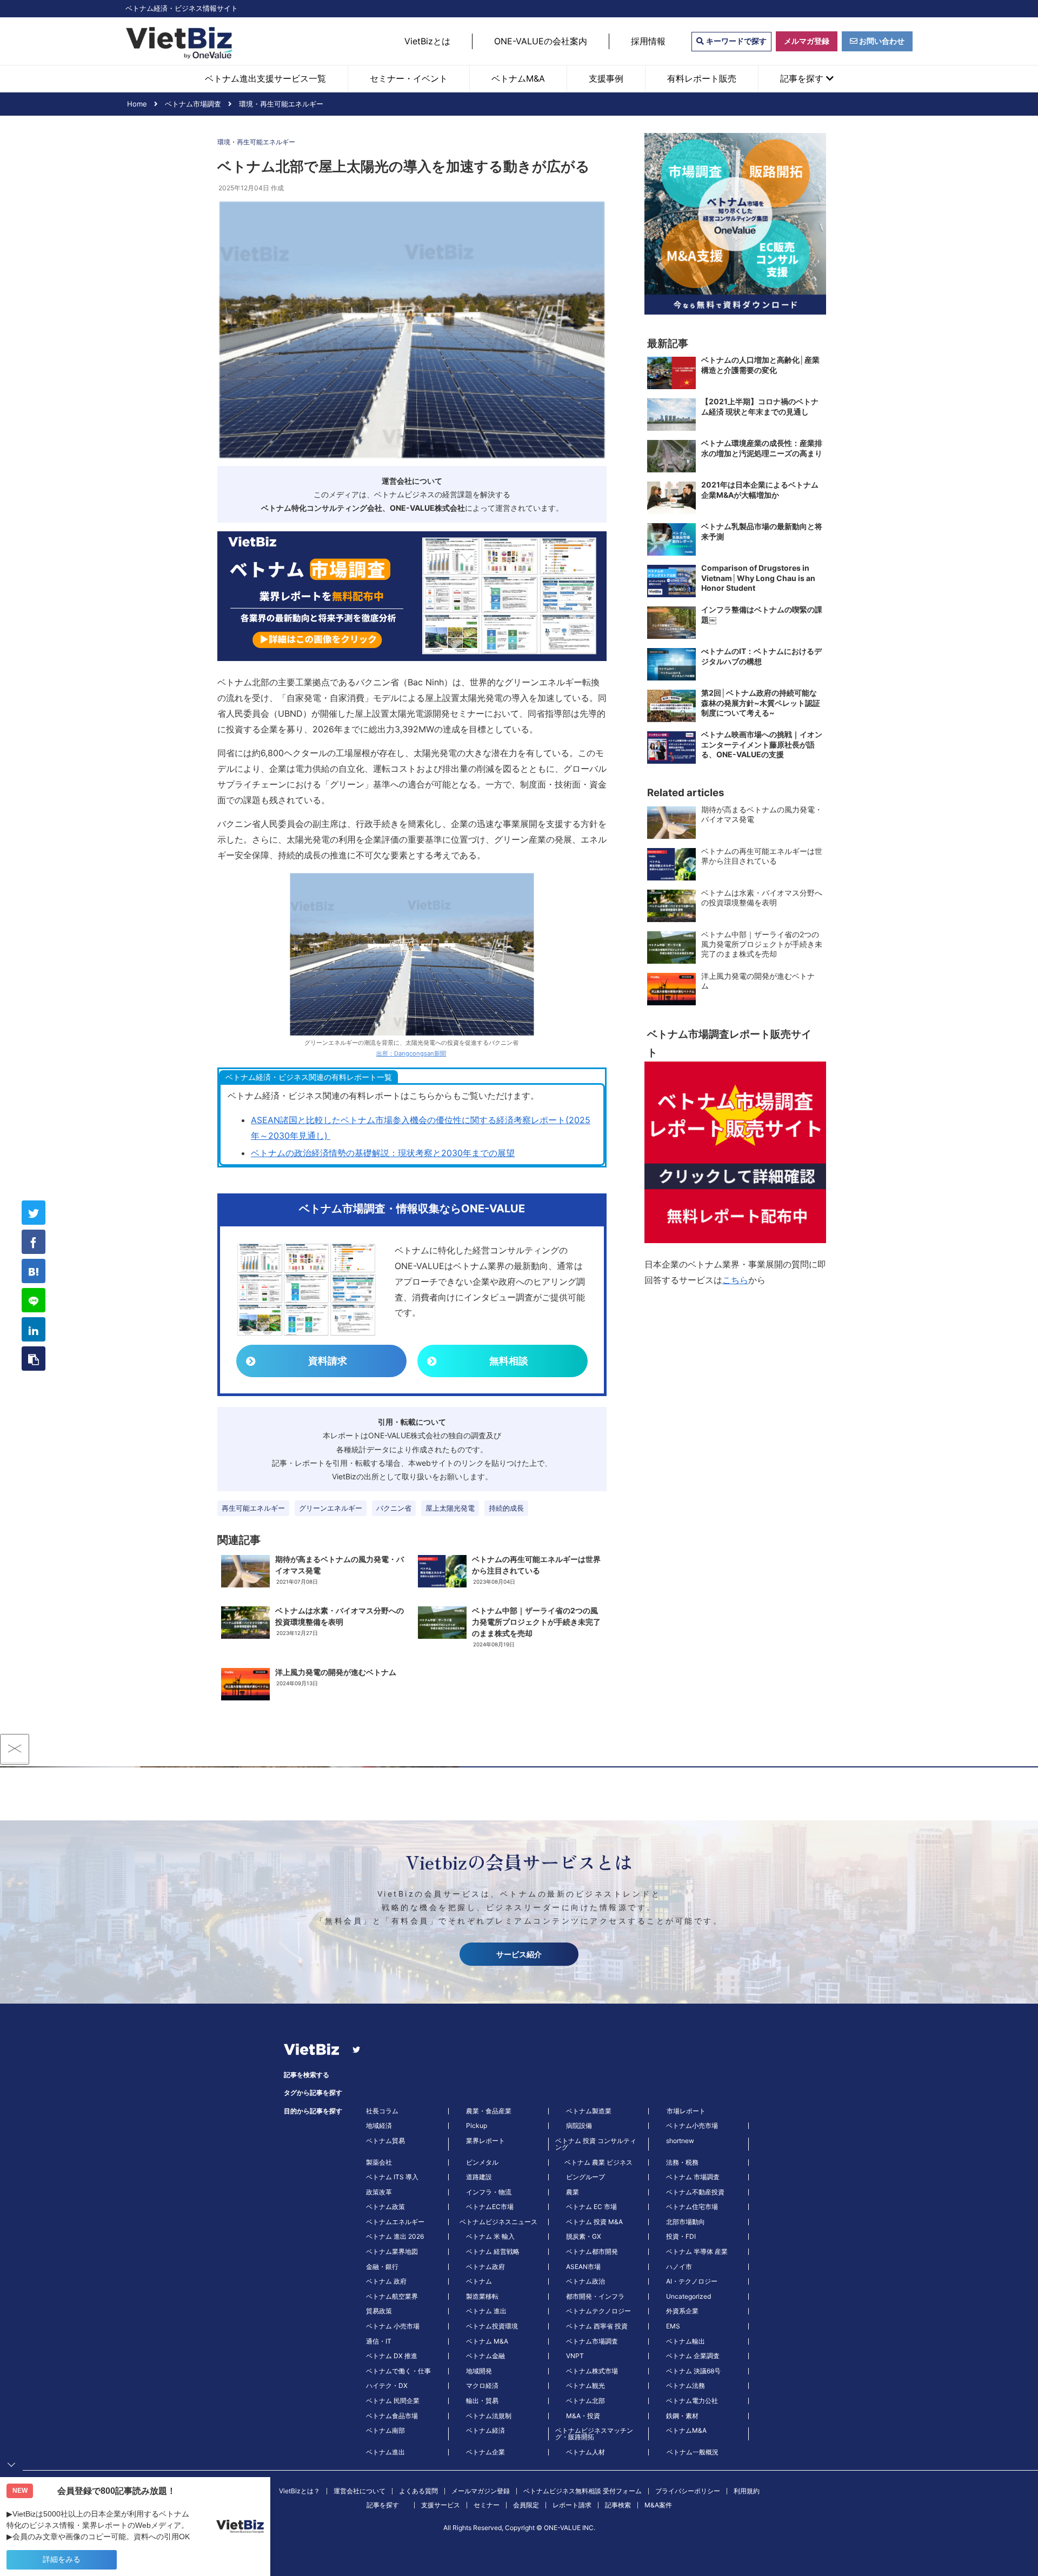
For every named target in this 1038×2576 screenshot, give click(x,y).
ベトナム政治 (585, 2281)
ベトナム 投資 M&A (594, 2222)
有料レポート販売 (702, 78)
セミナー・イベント (409, 78)
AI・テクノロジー (692, 2281)
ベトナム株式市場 (592, 2371)
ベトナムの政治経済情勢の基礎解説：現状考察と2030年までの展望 (383, 1153)
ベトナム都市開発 (592, 2252)
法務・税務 (682, 2163)
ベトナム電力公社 (692, 2401)
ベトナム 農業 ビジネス (598, 2163)
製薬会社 (379, 2163)
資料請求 (328, 1361)
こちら (735, 1280)
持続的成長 (506, 1508)
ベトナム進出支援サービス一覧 (265, 78)
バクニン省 (394, 1508)
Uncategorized (688, 2297)
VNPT (575, 2356)
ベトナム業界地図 (392, 2252)
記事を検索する (307, 2075)
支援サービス (441, 2505)
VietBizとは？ (300, 2491)
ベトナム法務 (686, 2386)
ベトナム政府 (485, 2267)
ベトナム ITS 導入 (392, 2177)
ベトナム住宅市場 (692, 2207)
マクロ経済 (482, 2386)
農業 (573, 2192)
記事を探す (803, 78)
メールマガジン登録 (481, 2491)
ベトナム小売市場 (692, 2126)
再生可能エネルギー (253, 1508)
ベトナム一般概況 (693, 2452)
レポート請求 (572, 2505)
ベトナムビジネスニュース (498, 2222)
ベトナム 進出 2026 (395, 2237)
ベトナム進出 (385, 2452)
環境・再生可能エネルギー (256, 142)
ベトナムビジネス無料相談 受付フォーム (583, 2491)
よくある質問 (418, 2491)
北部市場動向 (686, 2222)
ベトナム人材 (585, 2452)
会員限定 (526, 2505)
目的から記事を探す (313, 2111)
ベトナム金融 (485, 2356)
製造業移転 (482, 2297)
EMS (673, 2326)
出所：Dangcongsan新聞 (411, 1053)
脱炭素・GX (584, 2237)
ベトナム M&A (487, 2341)
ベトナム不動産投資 (695, 2192)
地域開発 (479, 2371)
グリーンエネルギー (331, 1508)
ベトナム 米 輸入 (490, 2237)
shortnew (680, 2141)
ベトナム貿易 (385, 2141)
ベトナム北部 (585, 2401)
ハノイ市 (679, 2267)
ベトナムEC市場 (490, 2207)
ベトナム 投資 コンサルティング (596, 2144)
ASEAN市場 (583, 2267)
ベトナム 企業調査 (693, 2356)
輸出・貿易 (482, 2401)
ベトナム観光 (585, 2386)
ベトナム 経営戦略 (493, 2252)
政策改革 (379, 2192)
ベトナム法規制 (489, 2416)
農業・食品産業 (489, 2111)
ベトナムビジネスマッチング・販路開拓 (594, 2434)
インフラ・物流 (489, 2192)
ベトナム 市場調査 (693, 2177)
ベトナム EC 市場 (591, 2207)
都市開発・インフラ (595, 2297)
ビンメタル (482, 2163)
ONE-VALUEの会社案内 (541, 41)
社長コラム (382, 2111)
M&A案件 (658, 2505)
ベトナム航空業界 (392, 2297)
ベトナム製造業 (589, 2111)
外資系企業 (682, 2311)
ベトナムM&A (518, 78)
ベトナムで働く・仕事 (398, 2371)
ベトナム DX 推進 (392, 2356)
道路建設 (479, 2177)
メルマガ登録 (807, 41)
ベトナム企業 (485, 2452)
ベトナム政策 (385, 2207)
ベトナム (479, 2281)
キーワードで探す (735, 41)
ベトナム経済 (485, 2431)
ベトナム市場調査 (592, 2341)
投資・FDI (681, 2237)
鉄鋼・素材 (682, 2416)
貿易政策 (379, 2311)
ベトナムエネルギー (395, 2222)
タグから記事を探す (313, 2093)
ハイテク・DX (387, 2386)
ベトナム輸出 (686, 2341)
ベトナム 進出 (486, 2311)
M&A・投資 (583, 2416)
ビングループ (585, 2177)
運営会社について (360, 2491)
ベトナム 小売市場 (393, 2326)
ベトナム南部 (385, 2431)
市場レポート (686, 2111)
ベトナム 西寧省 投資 (597, 2326)
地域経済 (379, 2126)
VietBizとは (427, 41)
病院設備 (579, 2126)
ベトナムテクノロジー (598, 2311)
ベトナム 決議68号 (693, 2371)
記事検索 (618, 2505)
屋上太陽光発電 (450, 1508)
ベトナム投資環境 (492, 2326)
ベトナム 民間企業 (393, 2401)
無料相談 (509, 1361)
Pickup (477, 2126)
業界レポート (485, 2141)
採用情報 (648, 41)
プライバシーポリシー (688, 2491)
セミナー (487, 2505)
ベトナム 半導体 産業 (697, 2252)
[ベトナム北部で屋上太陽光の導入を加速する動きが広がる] (34, 1271)
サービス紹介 (519, 1954)
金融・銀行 (382, 2267)
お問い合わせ (881, 41)
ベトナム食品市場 (392, 2416)
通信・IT (379, 2341)
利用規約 (747, 2491)
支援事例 (606, 78)
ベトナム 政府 (386, 2281)
